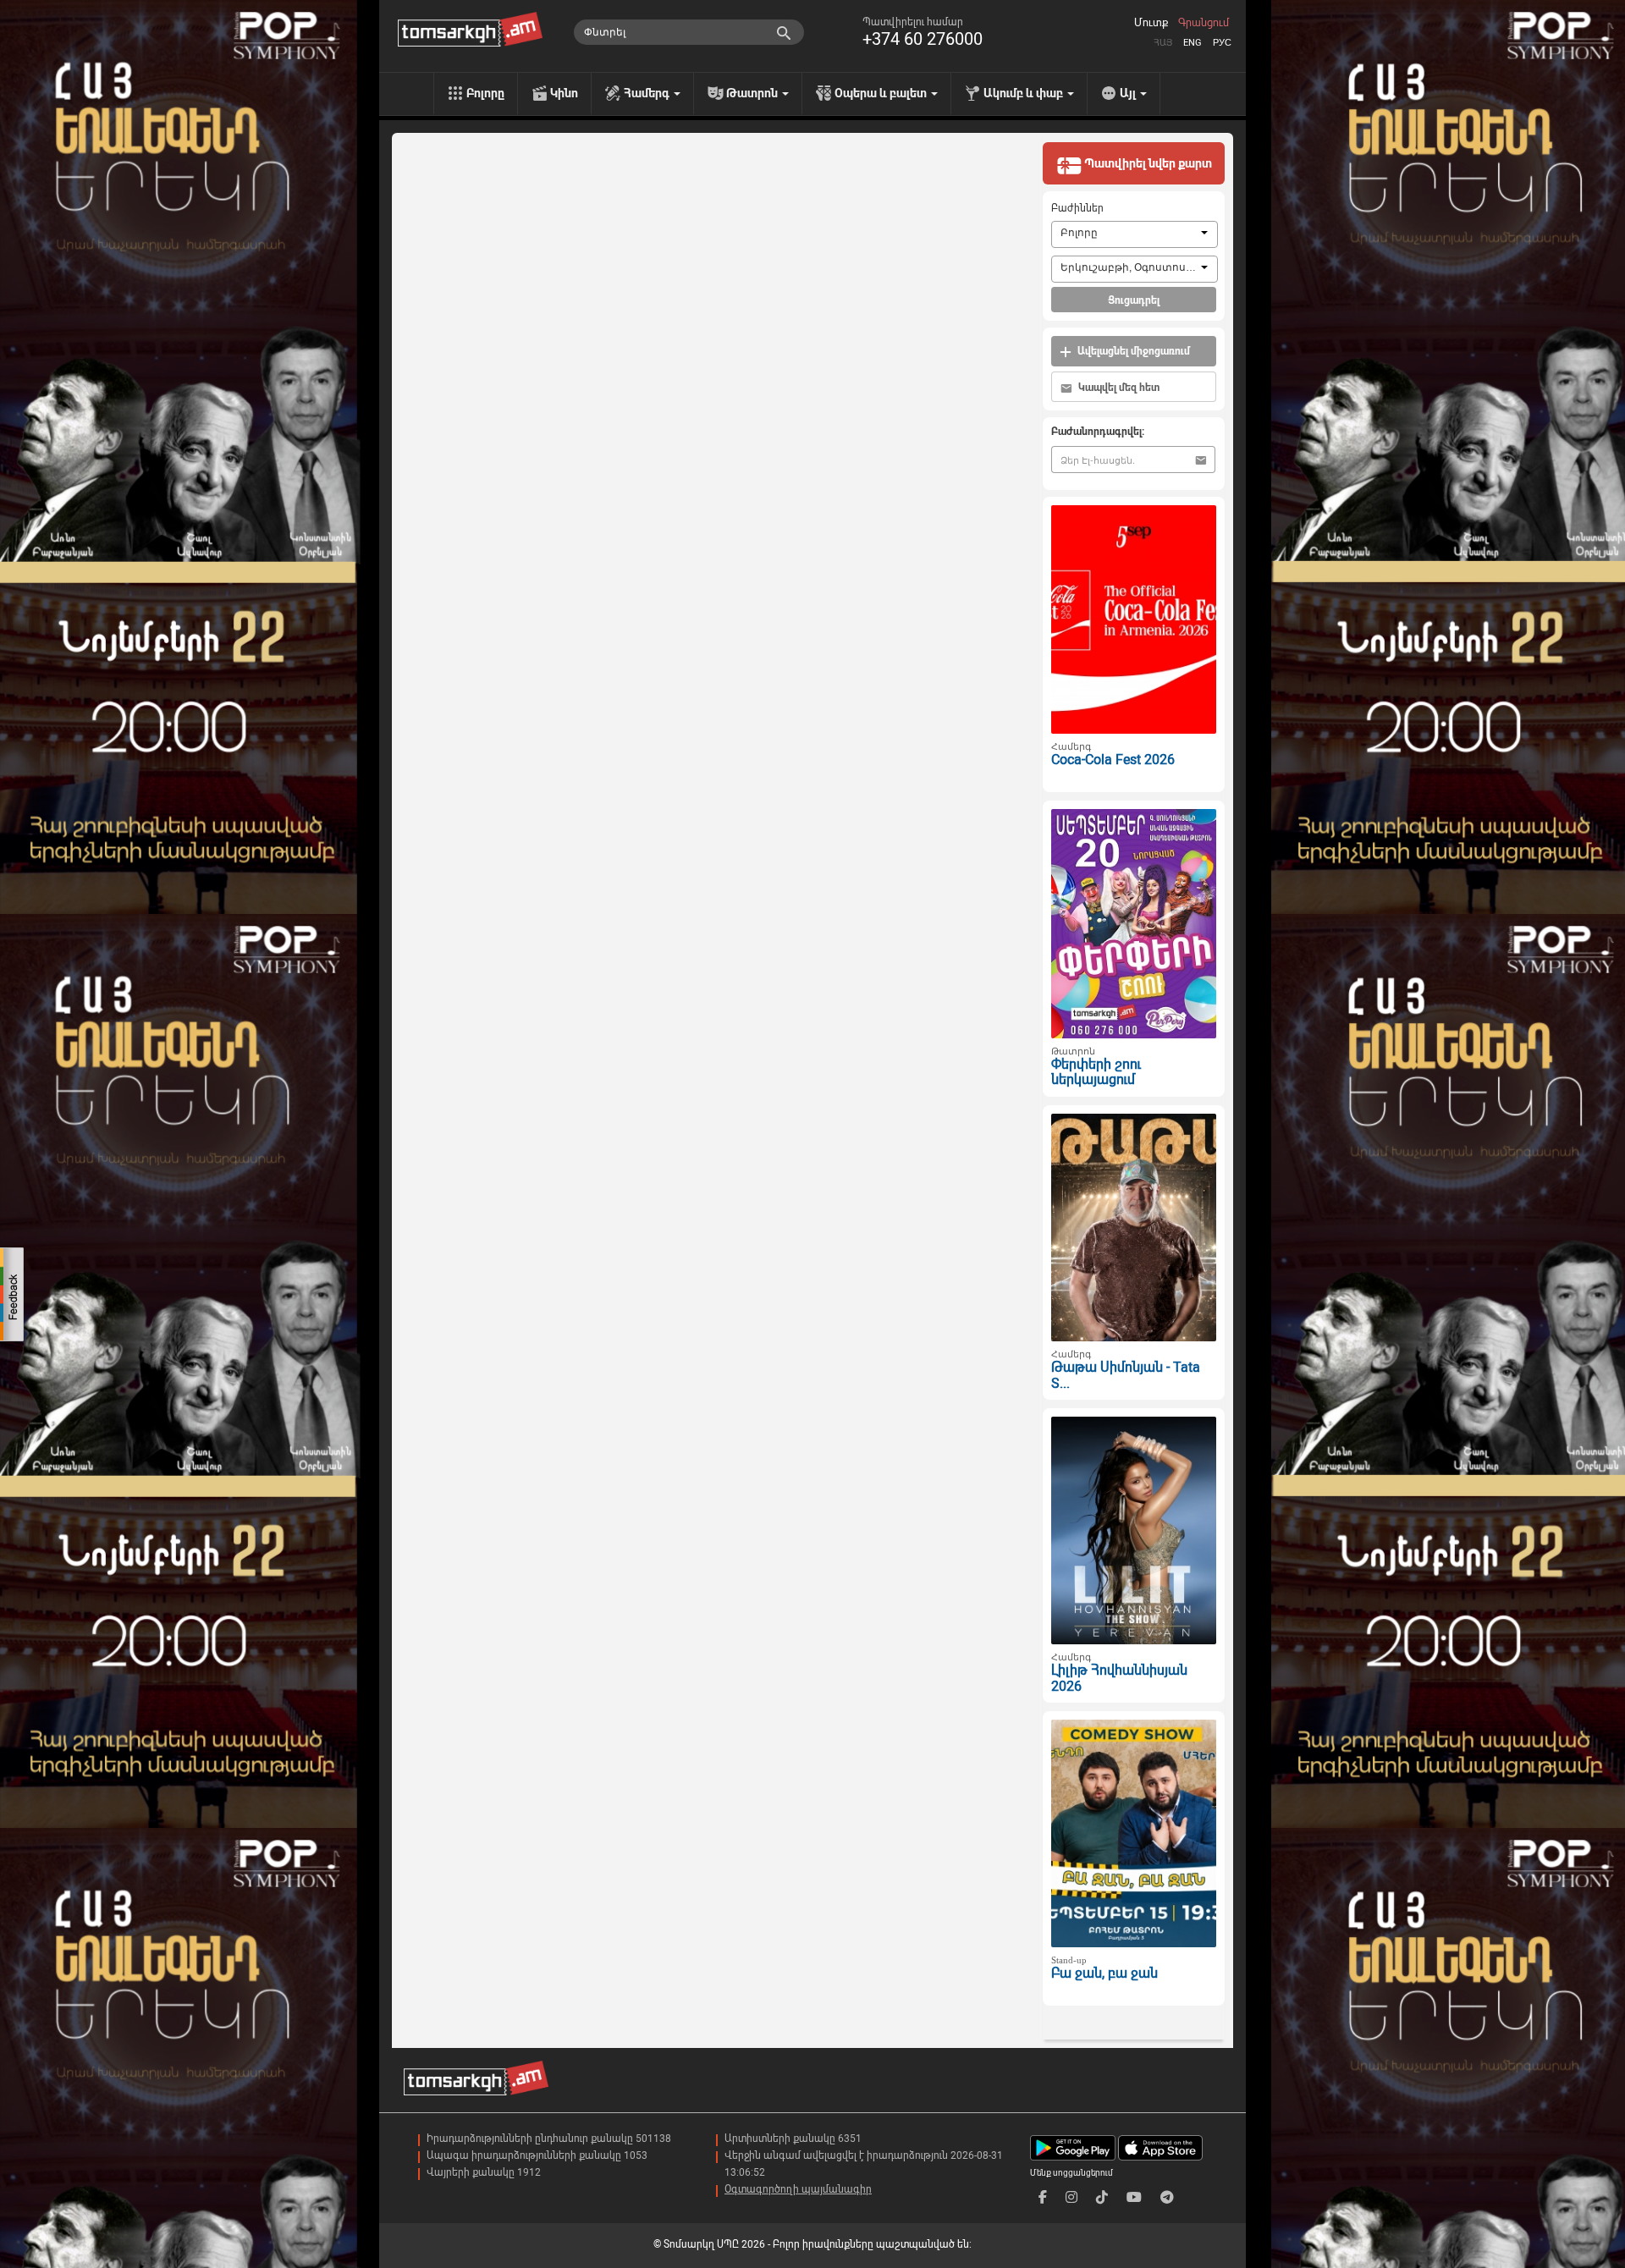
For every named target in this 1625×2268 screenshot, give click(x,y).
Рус (1222, 43)
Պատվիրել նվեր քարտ (1147, 163)
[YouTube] (1134, 2197)
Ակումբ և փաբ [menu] (1025, 93)
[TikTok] (1102, 2197)
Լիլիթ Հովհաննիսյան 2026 (1119, 1678)
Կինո (564, 93)
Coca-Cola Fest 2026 (1113, 760)
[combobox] (1135, 234)
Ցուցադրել (1134, 300)
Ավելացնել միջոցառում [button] (1132, 351)
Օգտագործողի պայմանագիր (798, 2189)
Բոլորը (485, 93)
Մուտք (1151, 23)
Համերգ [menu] (648, 93)
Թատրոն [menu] (753, 93)
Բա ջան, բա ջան (1104, 1973)
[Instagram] (1071, 2197)
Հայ (1163, 43)
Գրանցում (1204, 23)
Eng (1193, 43)
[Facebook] (1043, 2197)
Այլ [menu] (1129, 93)
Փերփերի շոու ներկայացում (1096, 1072)
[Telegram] (1167, 2197)
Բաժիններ (1077, 208)
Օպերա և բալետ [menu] (882, 93)
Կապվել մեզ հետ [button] (1118, 388)
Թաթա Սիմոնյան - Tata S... (1126, 1375)
